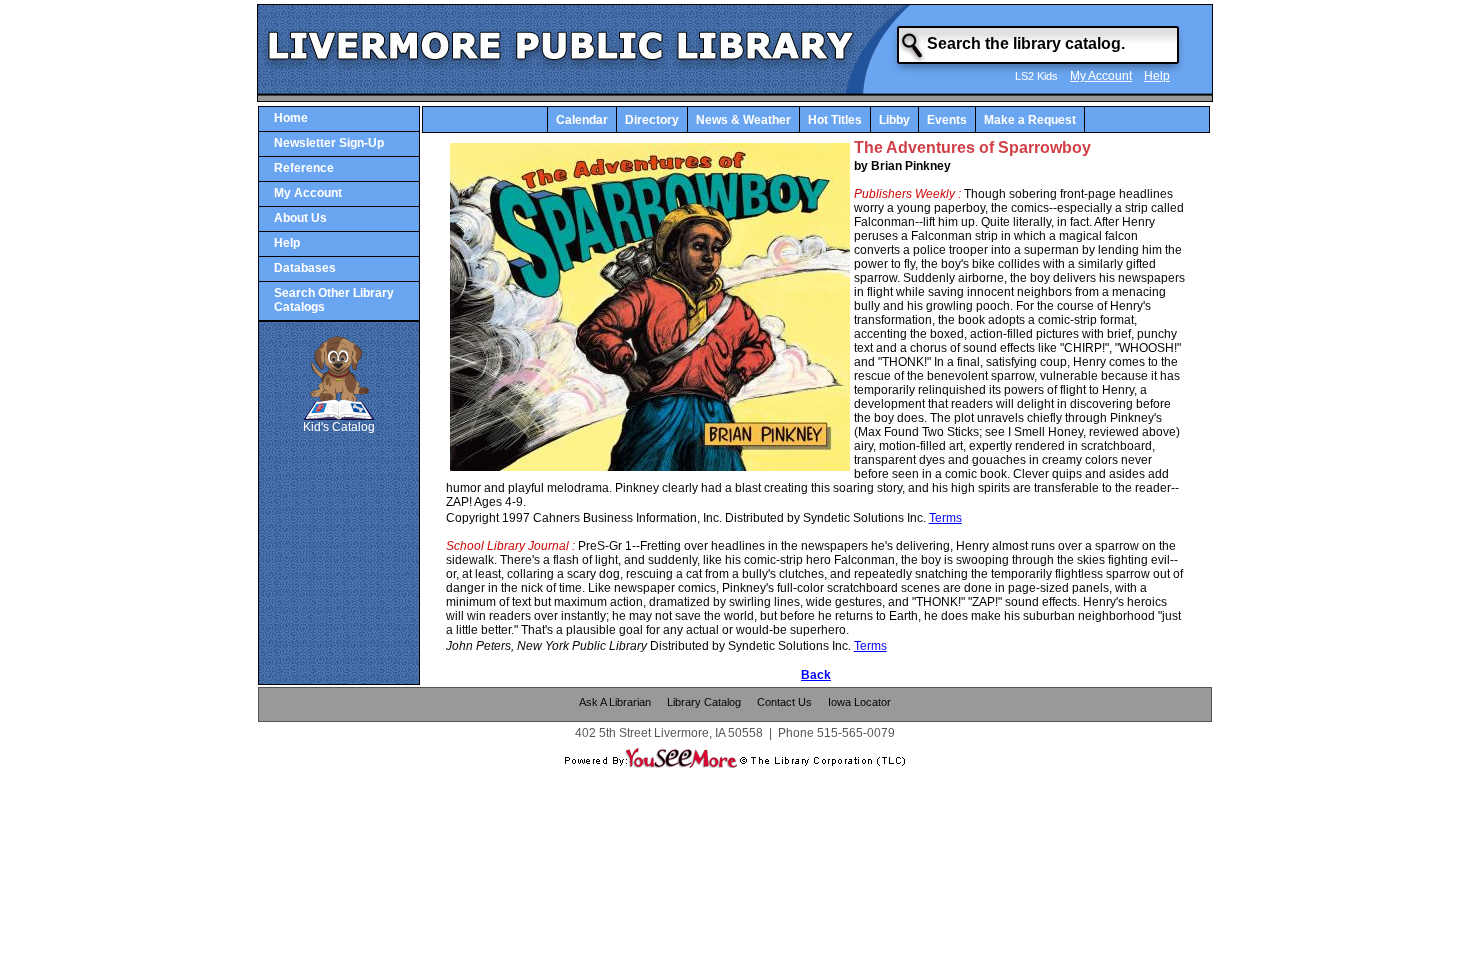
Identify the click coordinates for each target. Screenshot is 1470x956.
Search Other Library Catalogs (334, 300)
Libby (894, 120)
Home (291, 118)
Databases (305, 268)
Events (947, 120)
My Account (1101, 76)
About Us (300, 218)
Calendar (582, 120)
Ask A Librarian (615, 702)
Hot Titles (835, 120)
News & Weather (743, 120)
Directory (652, 120)
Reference (304, 168)
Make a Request (1030, 120)
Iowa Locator (859, 702)
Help (1157, 76)
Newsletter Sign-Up (329, 143)
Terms (945, 518)
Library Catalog (704, 702)
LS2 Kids (1036, 76)
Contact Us (784, 702)
